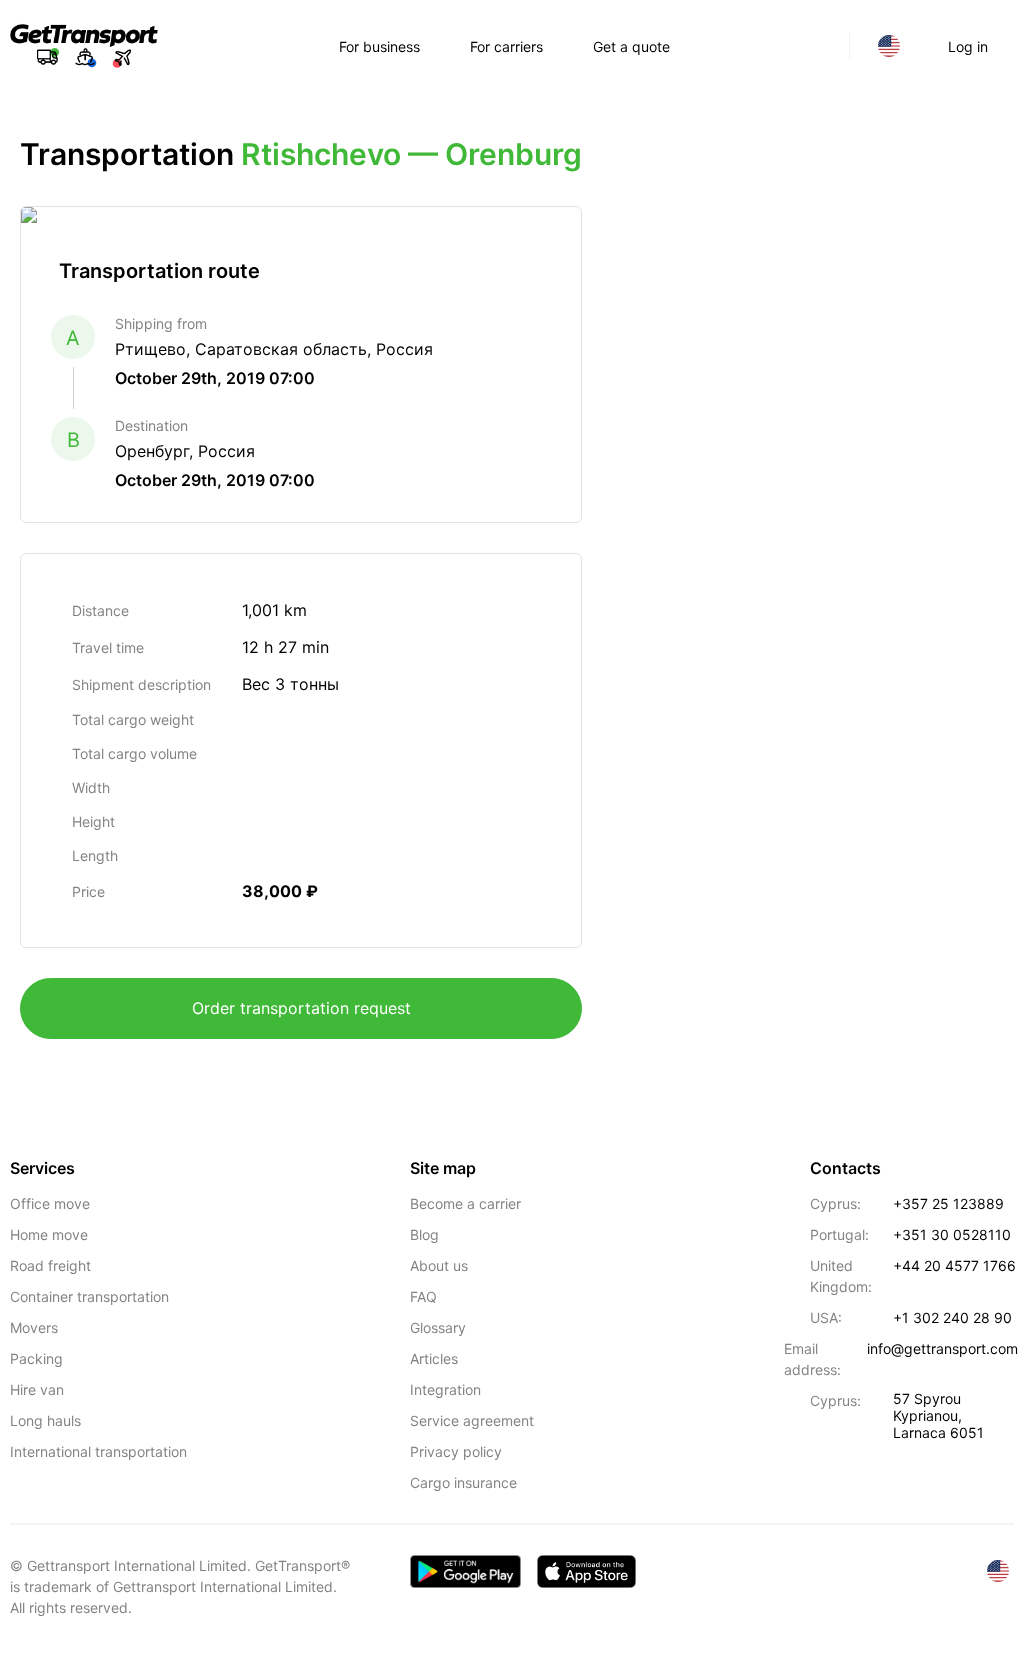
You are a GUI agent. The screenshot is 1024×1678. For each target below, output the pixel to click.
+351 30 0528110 (952, 1234)
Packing (36, 1358)
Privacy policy (456, 1451)
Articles (434, 1358)
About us (439, 1265)
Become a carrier (465, 1203)
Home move (49, 1234)
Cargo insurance (463, 1482)
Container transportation (89, 1296)
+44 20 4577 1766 (954, 1265)
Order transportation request (301, 1008)
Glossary (438, 1327)
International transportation (98, 1451)
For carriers (506, 46)
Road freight (50, 1265)
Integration (445, 1389)
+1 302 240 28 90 (952, 1317)
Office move (50, 1203)
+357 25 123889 (948, 1203)
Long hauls (45, 1420)
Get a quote (631, 46)
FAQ (423, 1296)
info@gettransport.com (942, 1348)
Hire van (37, 1389)
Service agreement (472, 1420)
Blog (424, 1234)
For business (379, 46)
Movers (34, 1327)
